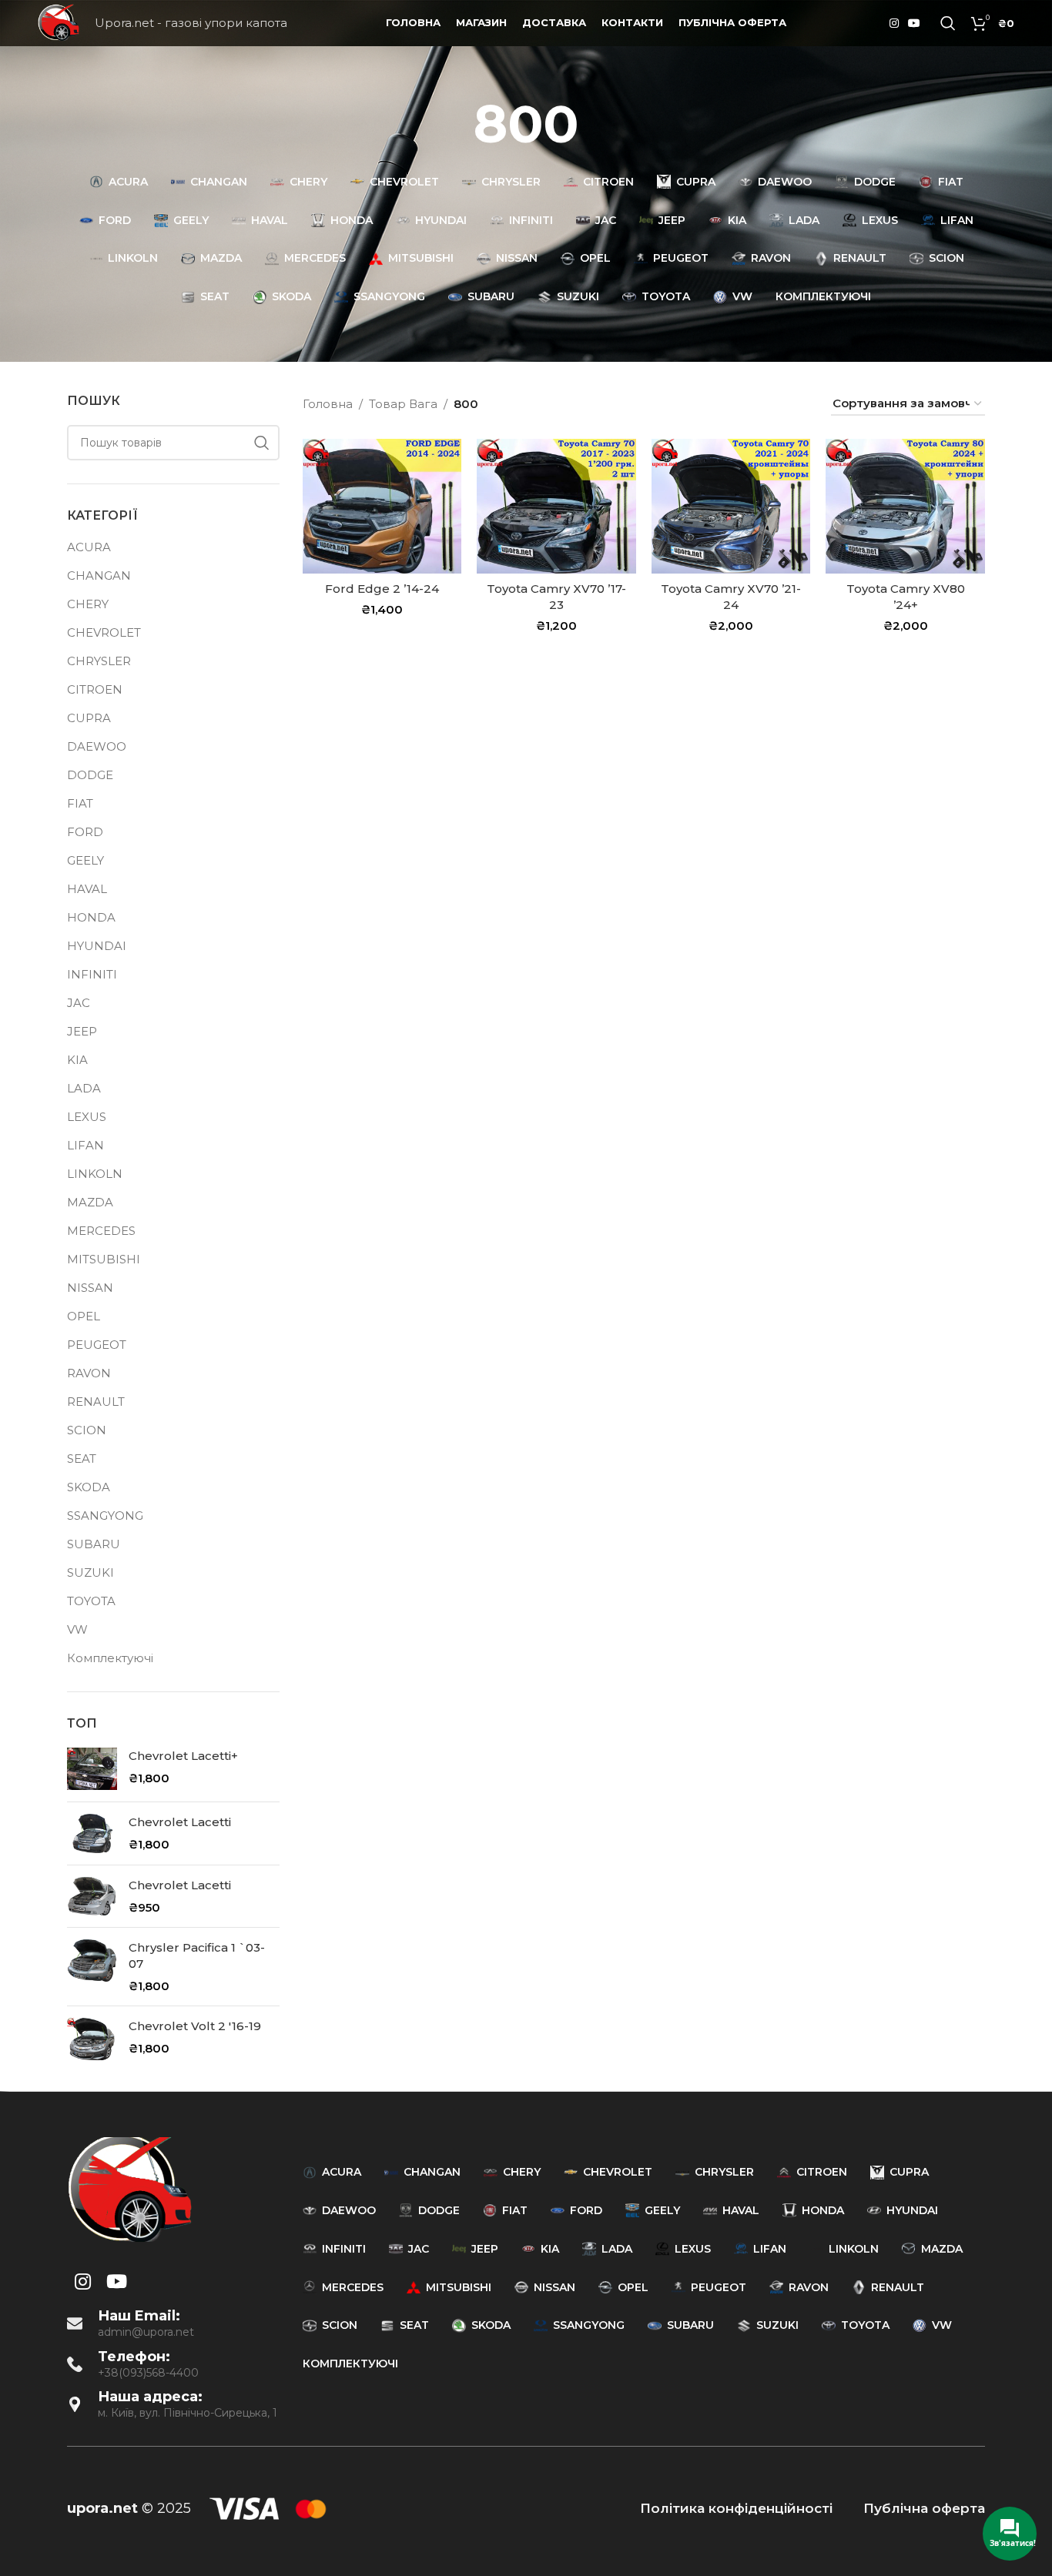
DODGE (90, 775)
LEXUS (87, 1117)
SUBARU (94, 1544)
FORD (85, 832)
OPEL (84, 1316)
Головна (328, 404)
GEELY (85, 860)
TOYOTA (91, 1601)
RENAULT (96, 1402)
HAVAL (87, 889)
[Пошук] (948, 23)
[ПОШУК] (262, 443)
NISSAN (90, 1288)
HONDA (91, 917)
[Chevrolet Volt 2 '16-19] (92, 2039)
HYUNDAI (97, 946)
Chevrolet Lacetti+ (183, 1756)
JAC (79, 1003)
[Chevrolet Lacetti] (92, 1833)
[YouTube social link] (914, 23)
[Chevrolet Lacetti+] (92, 1769)
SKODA (89, 1487)
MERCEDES (101, 1231)
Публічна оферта (924, 2508)
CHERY (88, 604)
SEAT (82, 1459)
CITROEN (95, 689)
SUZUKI (90, 1572)
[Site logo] (59, 22)
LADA (84, 1088)
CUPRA (89, 718)
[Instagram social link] (894, 23)
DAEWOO (97, 746)
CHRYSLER (99, 661)
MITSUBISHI (104, 1259)
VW (77, 1629)
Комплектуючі (110, 1658)
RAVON (89, 1373)
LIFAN (85, 1145)
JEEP (82, 1031)
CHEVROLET (104, 632)
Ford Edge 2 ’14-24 (382, 589)
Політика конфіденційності (736, 2508)
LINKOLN (95, 1174)
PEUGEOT (97, 1345)
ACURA (89, 547)
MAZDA (90, 1202)
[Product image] (382, 506)
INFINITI (92, 974)
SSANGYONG (105, 1515)
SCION (87, 1430)
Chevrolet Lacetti (180, 1822)
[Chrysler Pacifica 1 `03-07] (92, 1967)
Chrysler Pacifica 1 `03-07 (197, 1955)
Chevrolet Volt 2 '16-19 (195, 2026)
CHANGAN (99, 575)
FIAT (80, 803)
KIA (77, 1060)
